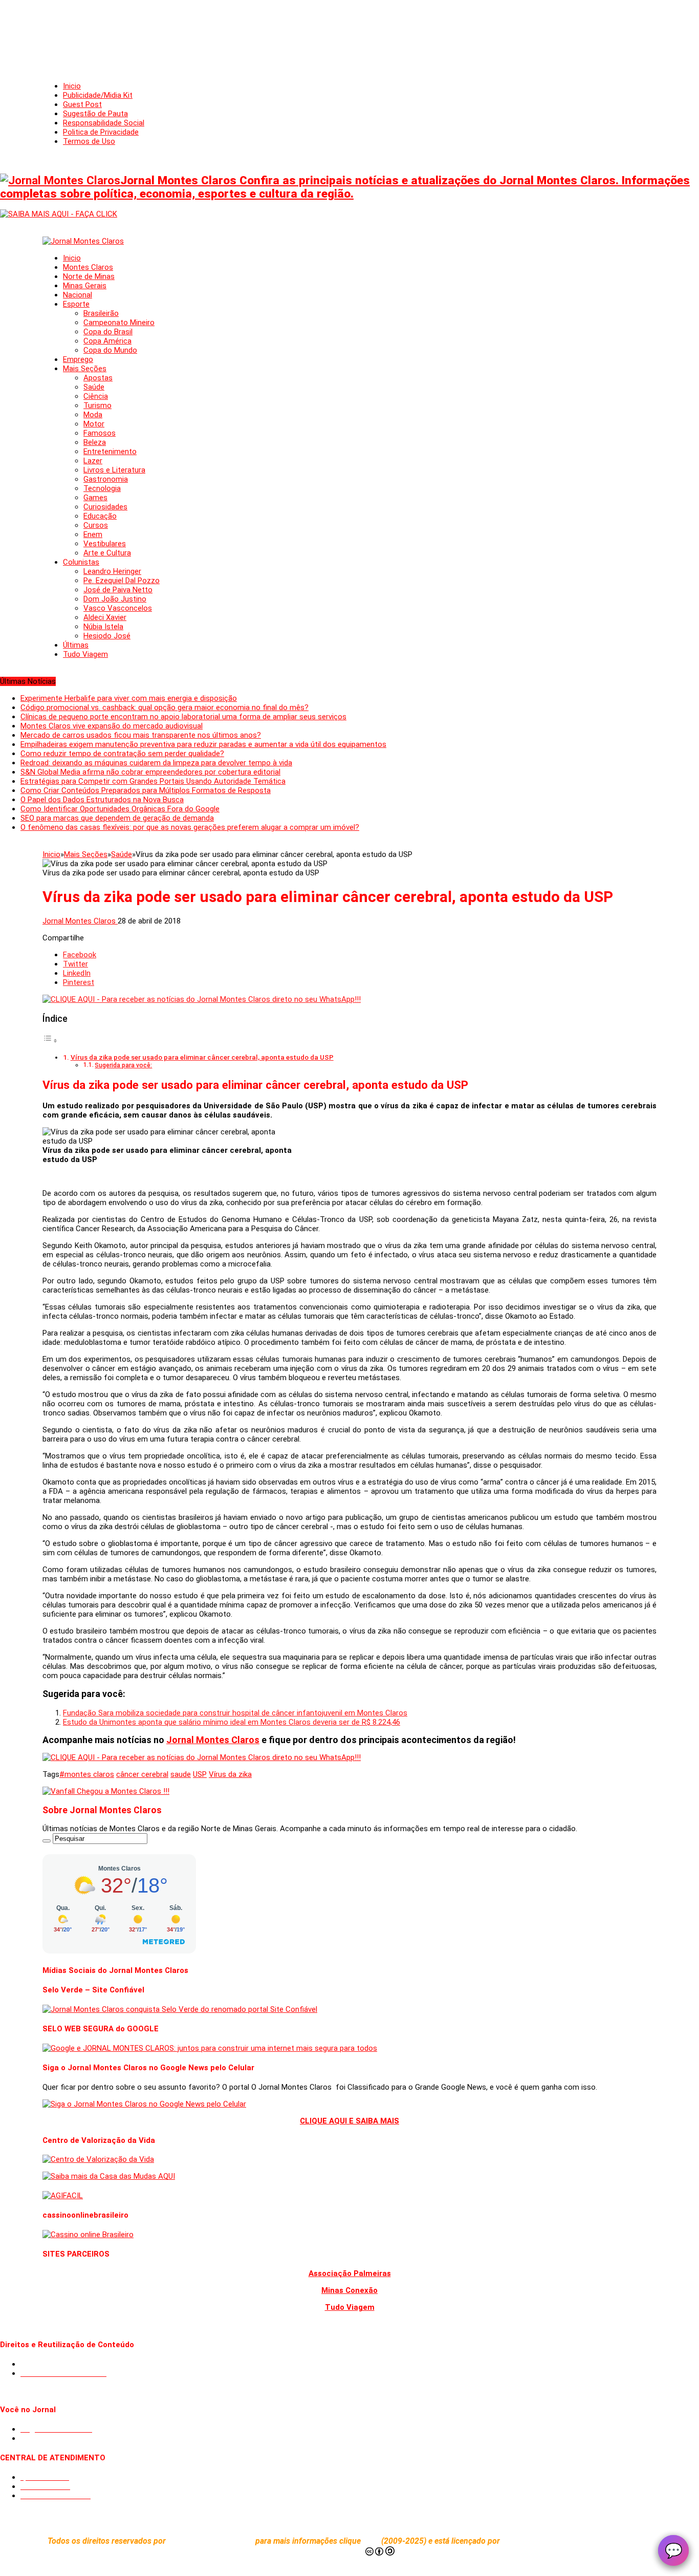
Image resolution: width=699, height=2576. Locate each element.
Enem (93, 534)
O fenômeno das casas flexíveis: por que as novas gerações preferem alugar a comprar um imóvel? (190, 827)
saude (181, 1774)
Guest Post (82, 104)
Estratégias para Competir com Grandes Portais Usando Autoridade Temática (153, 781)
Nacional (78, 295)
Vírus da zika (230, 1774)
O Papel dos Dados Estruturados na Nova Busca (102, 800)
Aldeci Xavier (105, 617)
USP (200, 1774)
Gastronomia (106, 479)
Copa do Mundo (110, 350)
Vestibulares (105, 544)
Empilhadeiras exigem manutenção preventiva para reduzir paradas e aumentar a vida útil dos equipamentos (203, 744)
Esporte (76, 304)
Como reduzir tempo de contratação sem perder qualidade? (122, 754)
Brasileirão (101, 313)
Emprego (78, 359)
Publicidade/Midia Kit (98, 95)
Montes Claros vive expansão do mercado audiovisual (112, 726)
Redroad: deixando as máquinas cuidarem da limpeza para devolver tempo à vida (156, 763)
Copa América (107, 341)
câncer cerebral (142, 1774)
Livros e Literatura (114, 470)
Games (95, 498)
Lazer (93, 461)
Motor (94, 424)
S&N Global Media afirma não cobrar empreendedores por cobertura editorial (150, 772)
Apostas (98, 378)
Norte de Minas (89, 276)
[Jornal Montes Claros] (83, 241)
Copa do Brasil (108, 332)
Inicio (72, 86)
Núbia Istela (103, 627)
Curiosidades (105, 507)
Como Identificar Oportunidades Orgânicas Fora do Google (120, 809)
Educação (100, 516)
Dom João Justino (115, 599)
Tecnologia (102, 488)
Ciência (96, 396)
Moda (93, 415)
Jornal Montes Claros (80, 921)
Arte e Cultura (107, 553)
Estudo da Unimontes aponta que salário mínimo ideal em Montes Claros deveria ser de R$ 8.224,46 (232, 1722)
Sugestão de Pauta (95, 114)
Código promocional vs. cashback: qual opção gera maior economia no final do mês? (165, 707)
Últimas (76, 645)
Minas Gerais (85, 286)
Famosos (100, 433)
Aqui (372, 2541)
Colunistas (81, 562)
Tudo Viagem (85, 654)
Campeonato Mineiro (119, 323)
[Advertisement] (349, 31)
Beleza (95, 442)
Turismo (97, 405)
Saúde (94, 387)
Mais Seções (85, 369)
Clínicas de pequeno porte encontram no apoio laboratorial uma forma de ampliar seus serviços (183, 717)
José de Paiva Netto (118, 590)
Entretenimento (110, 452)
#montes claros (87, 1774)
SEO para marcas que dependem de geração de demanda (117, 818)
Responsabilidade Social (104, 123)
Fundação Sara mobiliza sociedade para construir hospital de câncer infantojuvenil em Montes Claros (235, 1713)
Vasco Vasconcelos (118, 608)
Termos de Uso (89, 141)
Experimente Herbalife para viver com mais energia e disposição (129, 698)
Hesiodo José (107, 636)
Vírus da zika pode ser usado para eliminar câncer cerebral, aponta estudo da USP (202, 1057)
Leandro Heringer (112, 571)
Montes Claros (88, 267)
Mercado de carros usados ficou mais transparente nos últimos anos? (141, 735)
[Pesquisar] (47, 1841)
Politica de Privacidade (101, 132)
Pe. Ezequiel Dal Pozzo (122, 581)
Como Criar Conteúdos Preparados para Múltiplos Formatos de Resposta (146, 790)
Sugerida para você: (123, 1065)
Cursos (96, 525)
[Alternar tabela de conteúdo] (50, 1041)
